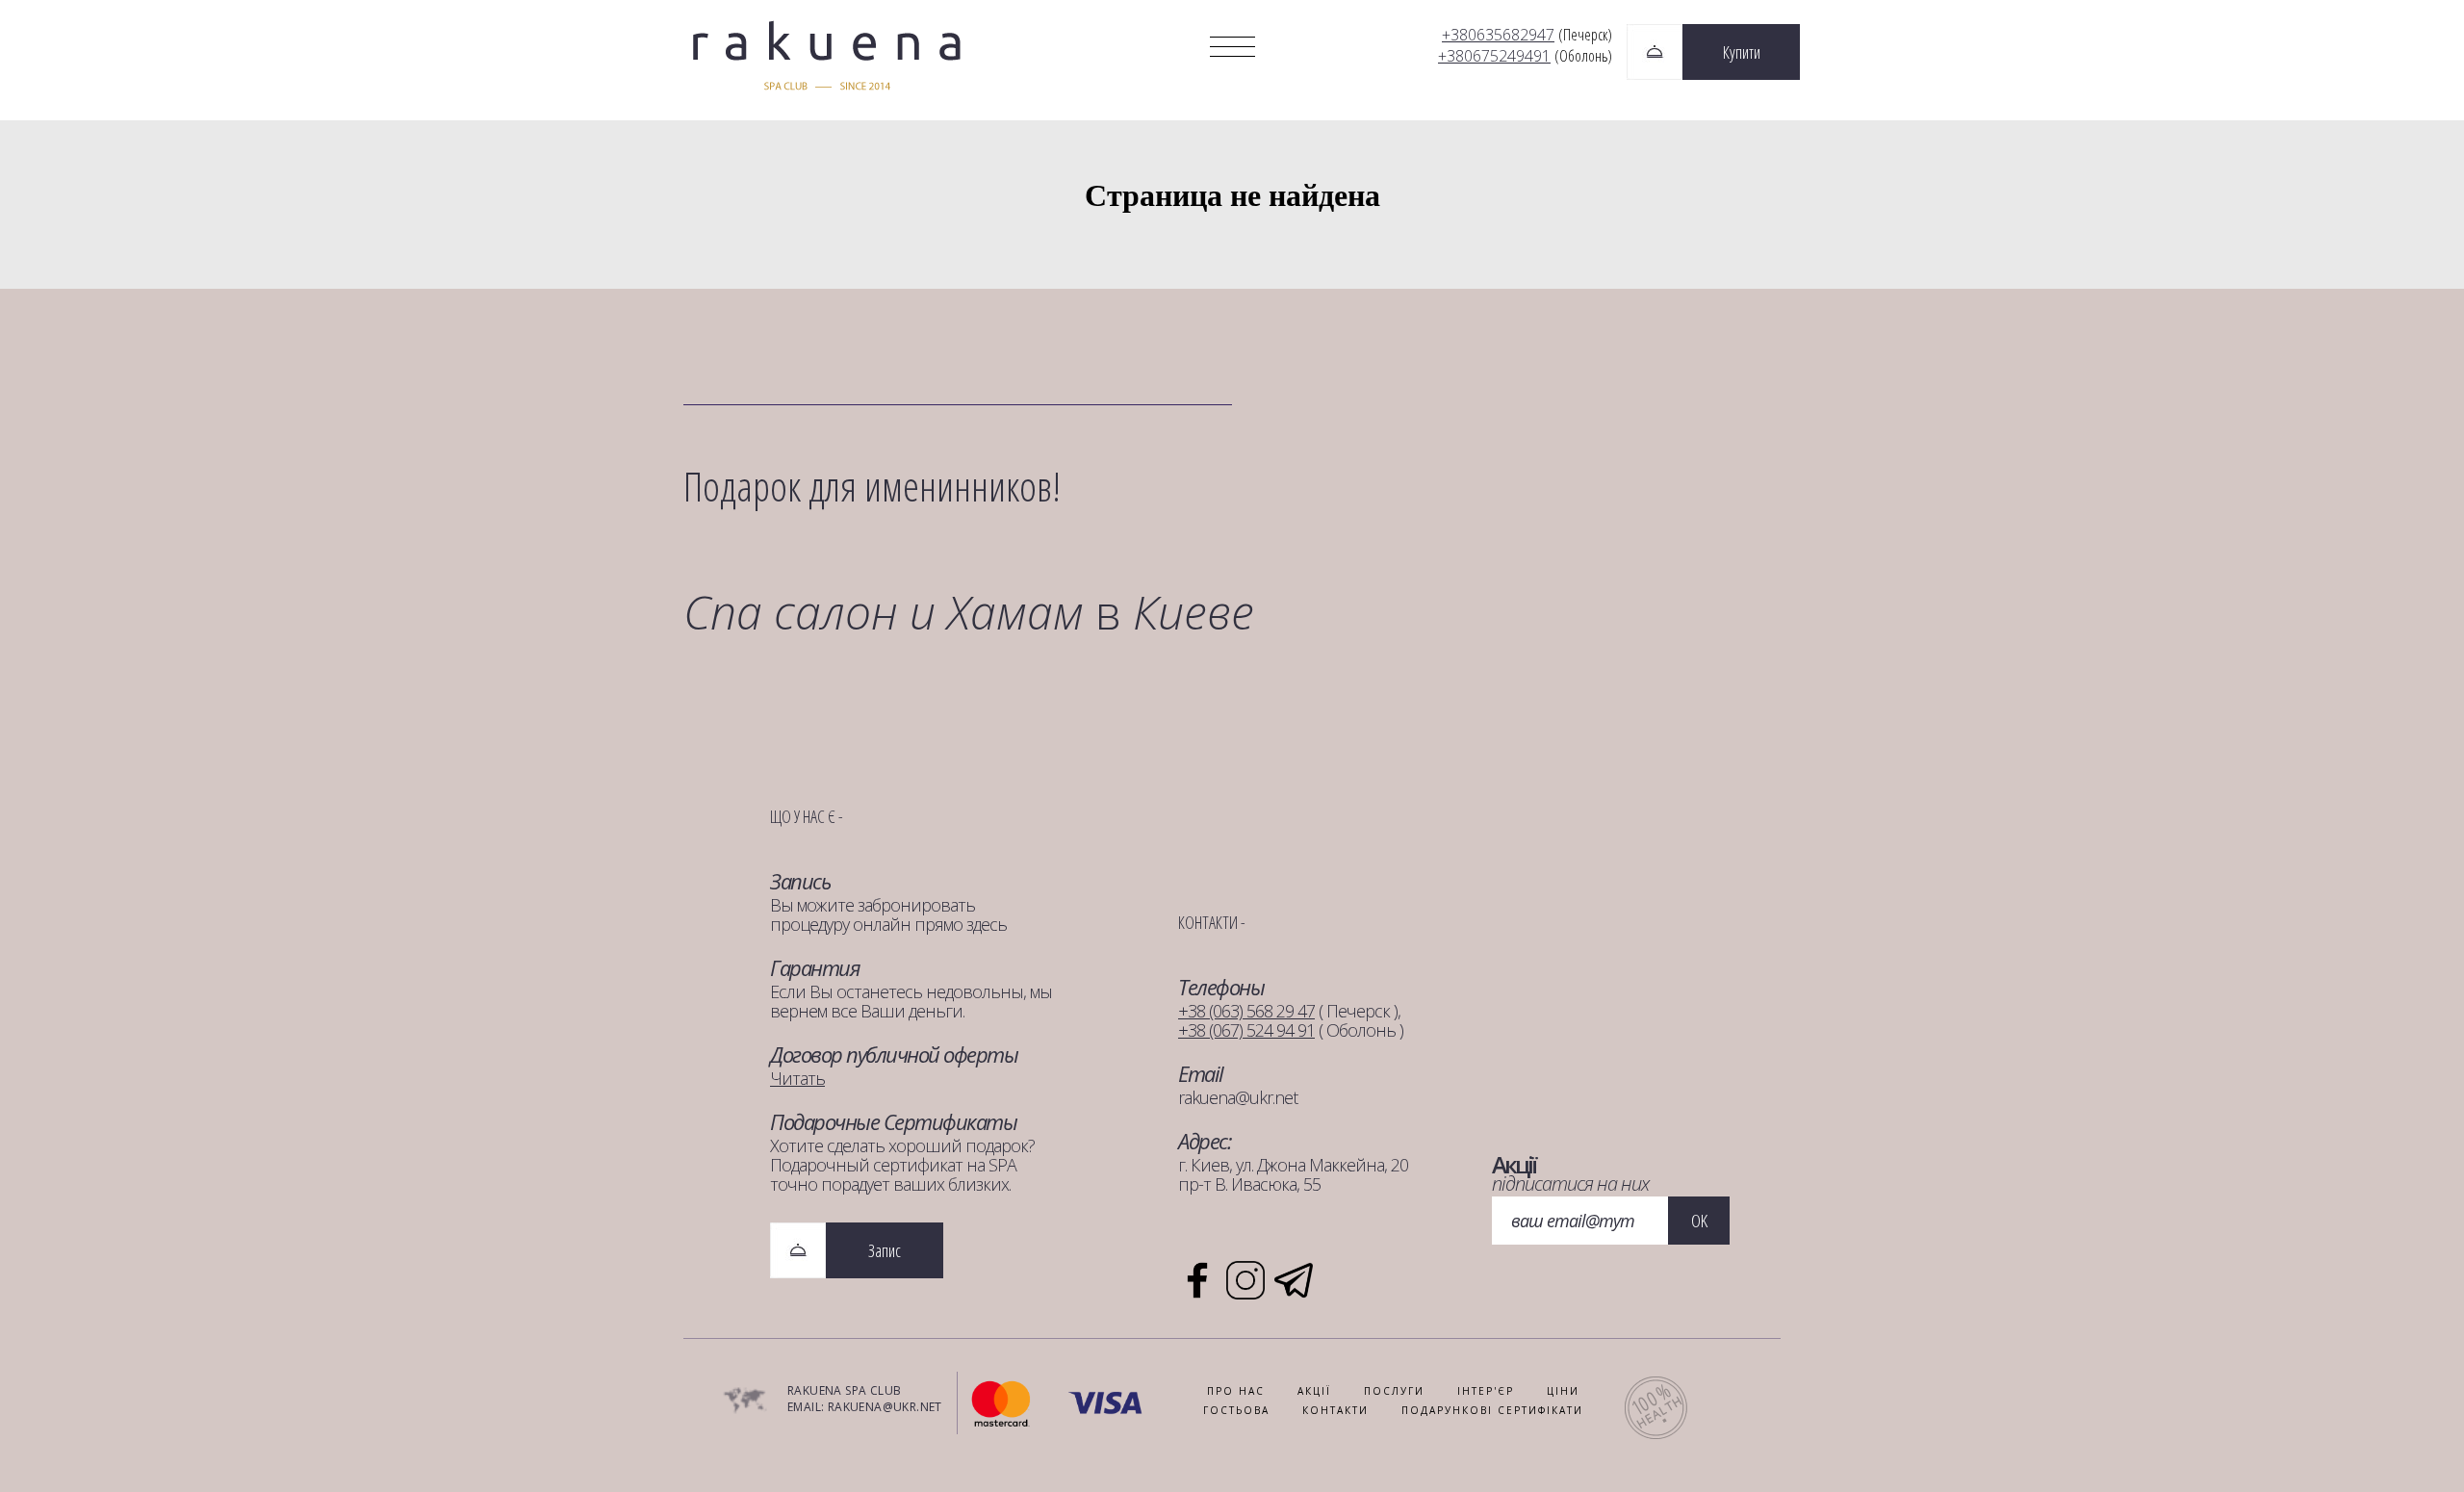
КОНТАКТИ (1335, 1410)
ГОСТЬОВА (1236, 1410)
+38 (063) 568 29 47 (1246, 1011)
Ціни (1563, 1391)
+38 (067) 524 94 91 (1246, 1030)
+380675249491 (1494, 56)
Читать (797, 1078)
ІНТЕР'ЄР (1486, 1391)
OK (1699, 1221)
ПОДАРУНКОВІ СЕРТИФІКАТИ (1492, 1410)
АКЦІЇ (1314, 1391)
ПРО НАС (1236, 1391)
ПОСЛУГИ (1394, 1391)
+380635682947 (1498, 35)
